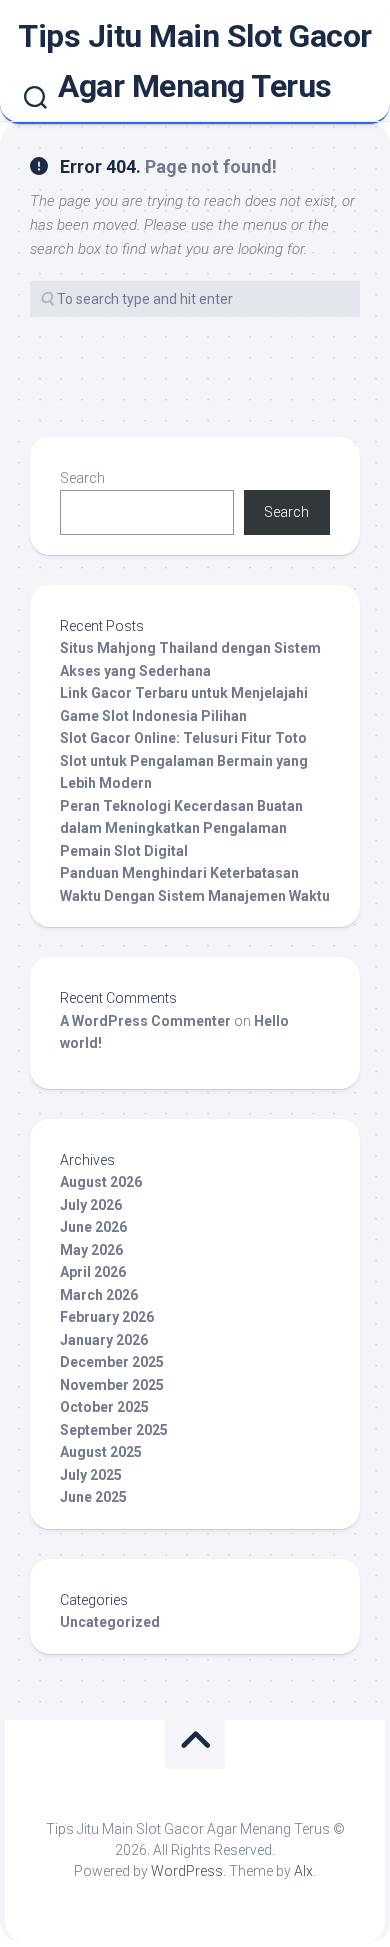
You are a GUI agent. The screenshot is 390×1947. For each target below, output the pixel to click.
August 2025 (101, 1452)
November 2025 (112, 1385)
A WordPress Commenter (145, 1021)
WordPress (187, 1871)
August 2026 (101, 1182)
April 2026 (93, 1272)
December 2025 (112, 1362)
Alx (303, 1871)
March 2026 (99, 1295)
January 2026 (104, 1340)
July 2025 (91, 1475)
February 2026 (107, 1317)
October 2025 (104, 1407)
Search (82, 478)
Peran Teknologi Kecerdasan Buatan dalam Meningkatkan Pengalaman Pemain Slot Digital (181, 828)
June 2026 (93, 1227)
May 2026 (91, 1250)
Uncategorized (110, 1622)
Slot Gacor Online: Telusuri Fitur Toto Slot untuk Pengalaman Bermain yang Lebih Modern (184, 760)
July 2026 (91, 1205)
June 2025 (93, 1497)
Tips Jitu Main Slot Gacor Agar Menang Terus (195, 61)
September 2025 (114, 1430)
